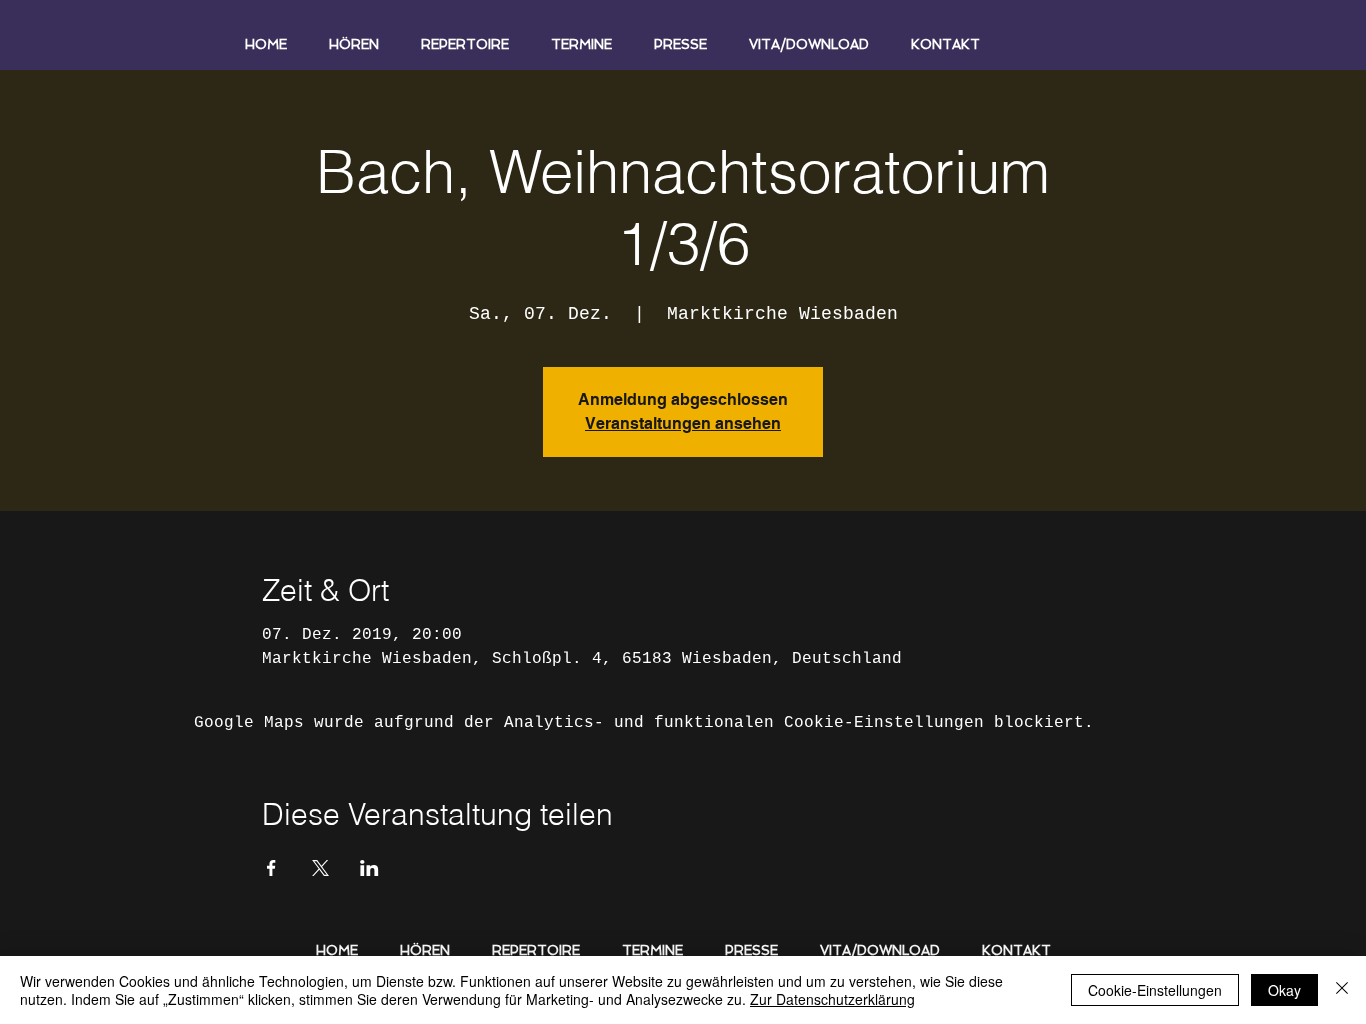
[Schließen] (1342, 990)
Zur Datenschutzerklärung (832, 999)
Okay (1284, 990)
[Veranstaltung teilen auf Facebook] (271, 868)
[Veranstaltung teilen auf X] (320, 868)
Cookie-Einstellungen (1155, 990)
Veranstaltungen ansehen (683, 423)
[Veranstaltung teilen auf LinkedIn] (369, 868)
